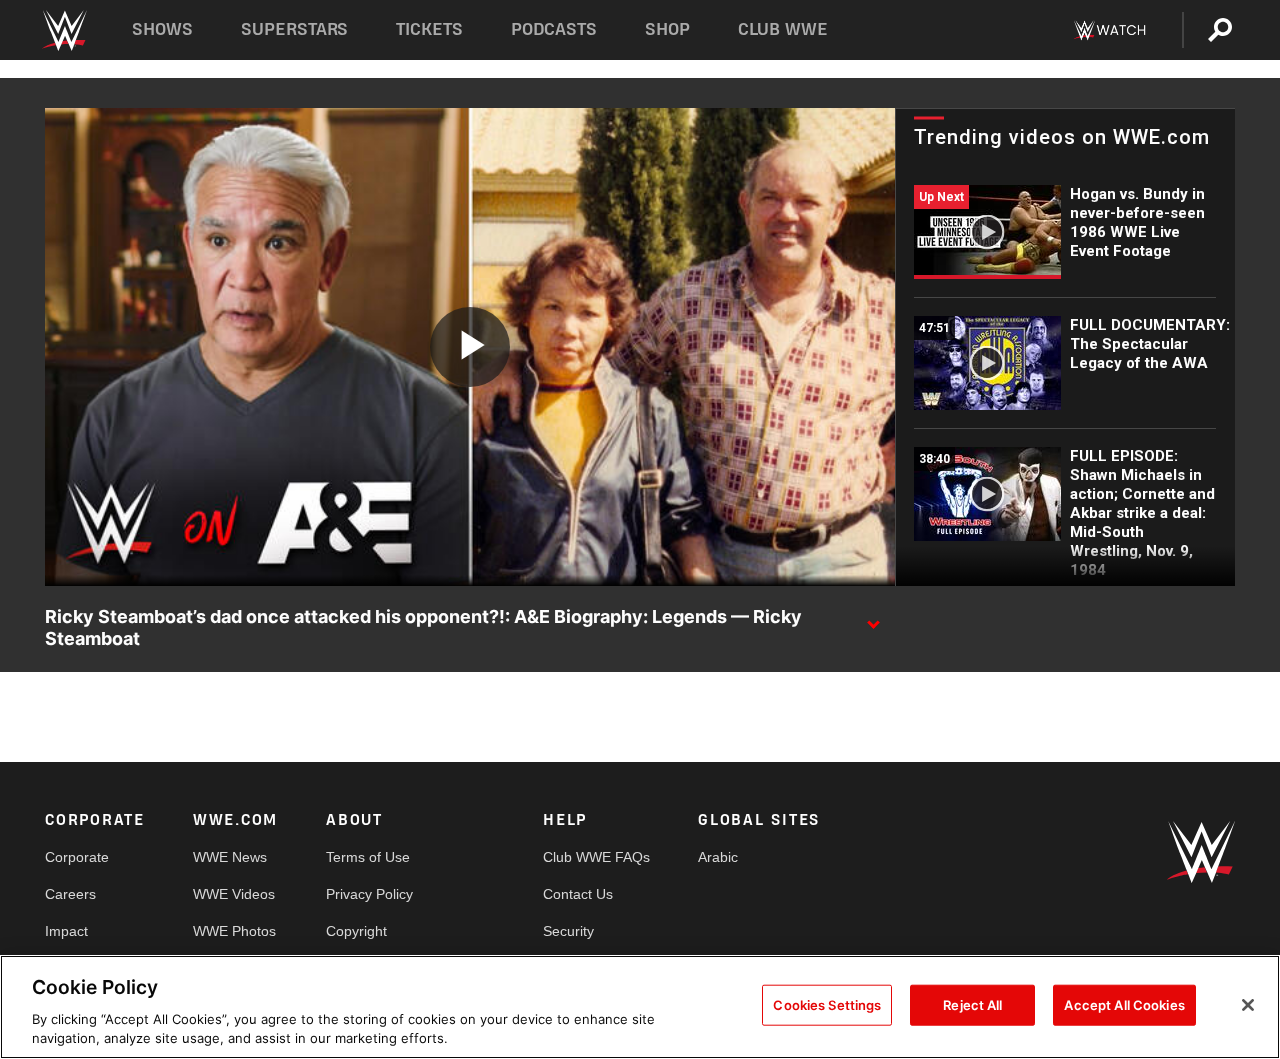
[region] (640, 1007)
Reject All (972, 1005)
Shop (667, 29)
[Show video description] (873, 618)
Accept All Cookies (1124, 1005)
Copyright (356, 931)
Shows (162, 29)
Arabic (718, 857)
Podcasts (554, 29)
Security (568, 931)
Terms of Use (368, 857)
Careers (70, 894)
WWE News (230, 857)
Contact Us (578, 894)
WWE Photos (234, 931)
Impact (66, 931)
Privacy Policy (369, 894)
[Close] (1248, 1005)
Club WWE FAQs (596, 857)
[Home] (63, 30)
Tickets (429, 29)
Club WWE (783, 29)
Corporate (77, 857)
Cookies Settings (827, 1005)
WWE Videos (234, 894)
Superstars (295, 29)
